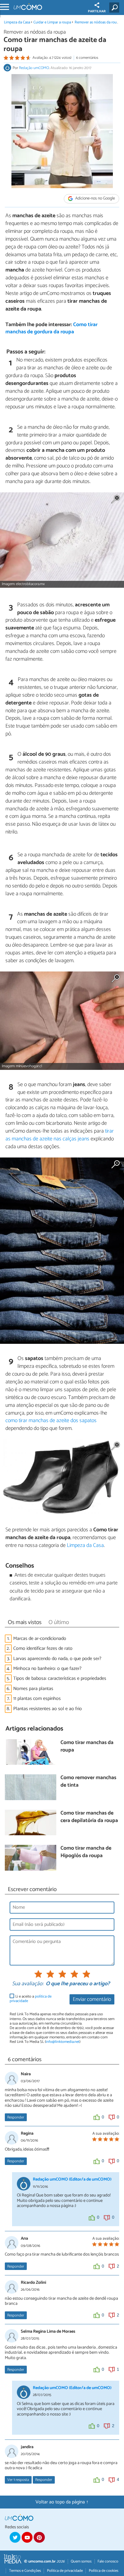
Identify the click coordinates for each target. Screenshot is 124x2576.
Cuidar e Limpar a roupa (52, 22)
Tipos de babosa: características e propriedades (60, 1678)
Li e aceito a (31, 1999)
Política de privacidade (65, 2571)
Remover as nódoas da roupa (98, 22)
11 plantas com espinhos (37, 1699)
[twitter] (15, 2537)
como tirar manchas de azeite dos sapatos (51, 1421)
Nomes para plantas (33, 1689)
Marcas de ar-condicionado (40, 1639)
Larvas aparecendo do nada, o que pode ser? (57, 1659)
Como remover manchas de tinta (88, 1782)
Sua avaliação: (28, 1984)
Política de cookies (104, 2571)
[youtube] (27, 2537)
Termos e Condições (25, 2571)
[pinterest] (39, 2537)
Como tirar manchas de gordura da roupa (51, 329)
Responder (16, 2117)
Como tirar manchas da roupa (87, 1747)
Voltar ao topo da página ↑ (62, 2502)
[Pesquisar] (115, 8)
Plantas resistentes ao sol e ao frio (48, 1709)
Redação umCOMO (34, 68)
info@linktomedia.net (63, 2042)
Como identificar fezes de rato (43, 1648)
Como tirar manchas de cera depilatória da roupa (89, 1817)
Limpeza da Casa (17, 22)
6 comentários (87, 58)
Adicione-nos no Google (95, 199)
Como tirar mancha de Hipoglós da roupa (86, 1852)
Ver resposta (18, 2480)
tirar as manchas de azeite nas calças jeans (60, 1135)
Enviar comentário (92, 2000)
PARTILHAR (97, 11)
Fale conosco (108, 2561)
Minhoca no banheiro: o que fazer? (47, 1669)
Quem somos (81, 2561)
